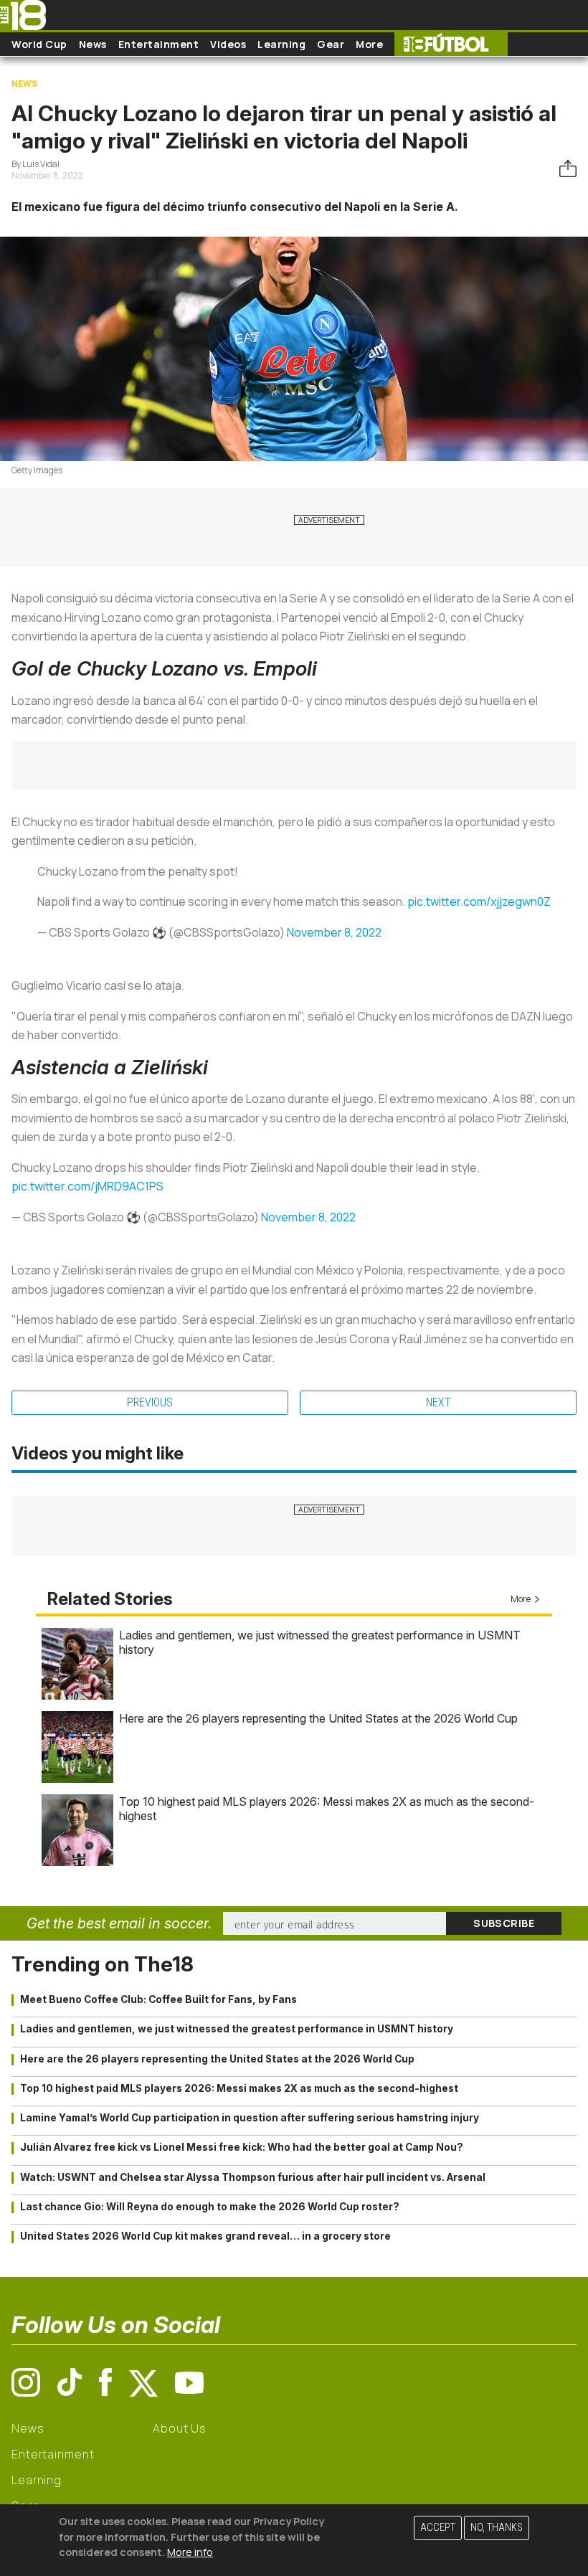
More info (190, 2552)
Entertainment (159, 44)
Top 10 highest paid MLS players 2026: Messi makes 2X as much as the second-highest (239, 2088)
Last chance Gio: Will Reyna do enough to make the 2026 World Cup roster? (210, 2207)
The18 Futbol (451, 44)
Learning (281, 44)
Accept (438, 2528)
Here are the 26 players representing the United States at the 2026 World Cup (318, 1718)
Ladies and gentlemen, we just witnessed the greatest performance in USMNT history (237, 2029)
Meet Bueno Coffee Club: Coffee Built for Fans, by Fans (158, 1999)
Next (438, 1402)
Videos (228, 44)
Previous (150, 1402)
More (369, 44)
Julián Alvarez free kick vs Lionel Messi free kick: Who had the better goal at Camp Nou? (242, 2147)
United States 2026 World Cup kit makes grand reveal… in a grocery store (205, 2236)
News (93, 44)
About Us (180, 2428)
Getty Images (37, 470)
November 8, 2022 (334, 932)
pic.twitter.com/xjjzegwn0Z (479, 901)
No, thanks (497, 2528)
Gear (331, 44)
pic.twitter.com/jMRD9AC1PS (87, 1186)
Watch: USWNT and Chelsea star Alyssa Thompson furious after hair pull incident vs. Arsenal (253, 2177)
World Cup (39, 44)
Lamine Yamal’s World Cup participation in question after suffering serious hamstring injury (250, 2118)
